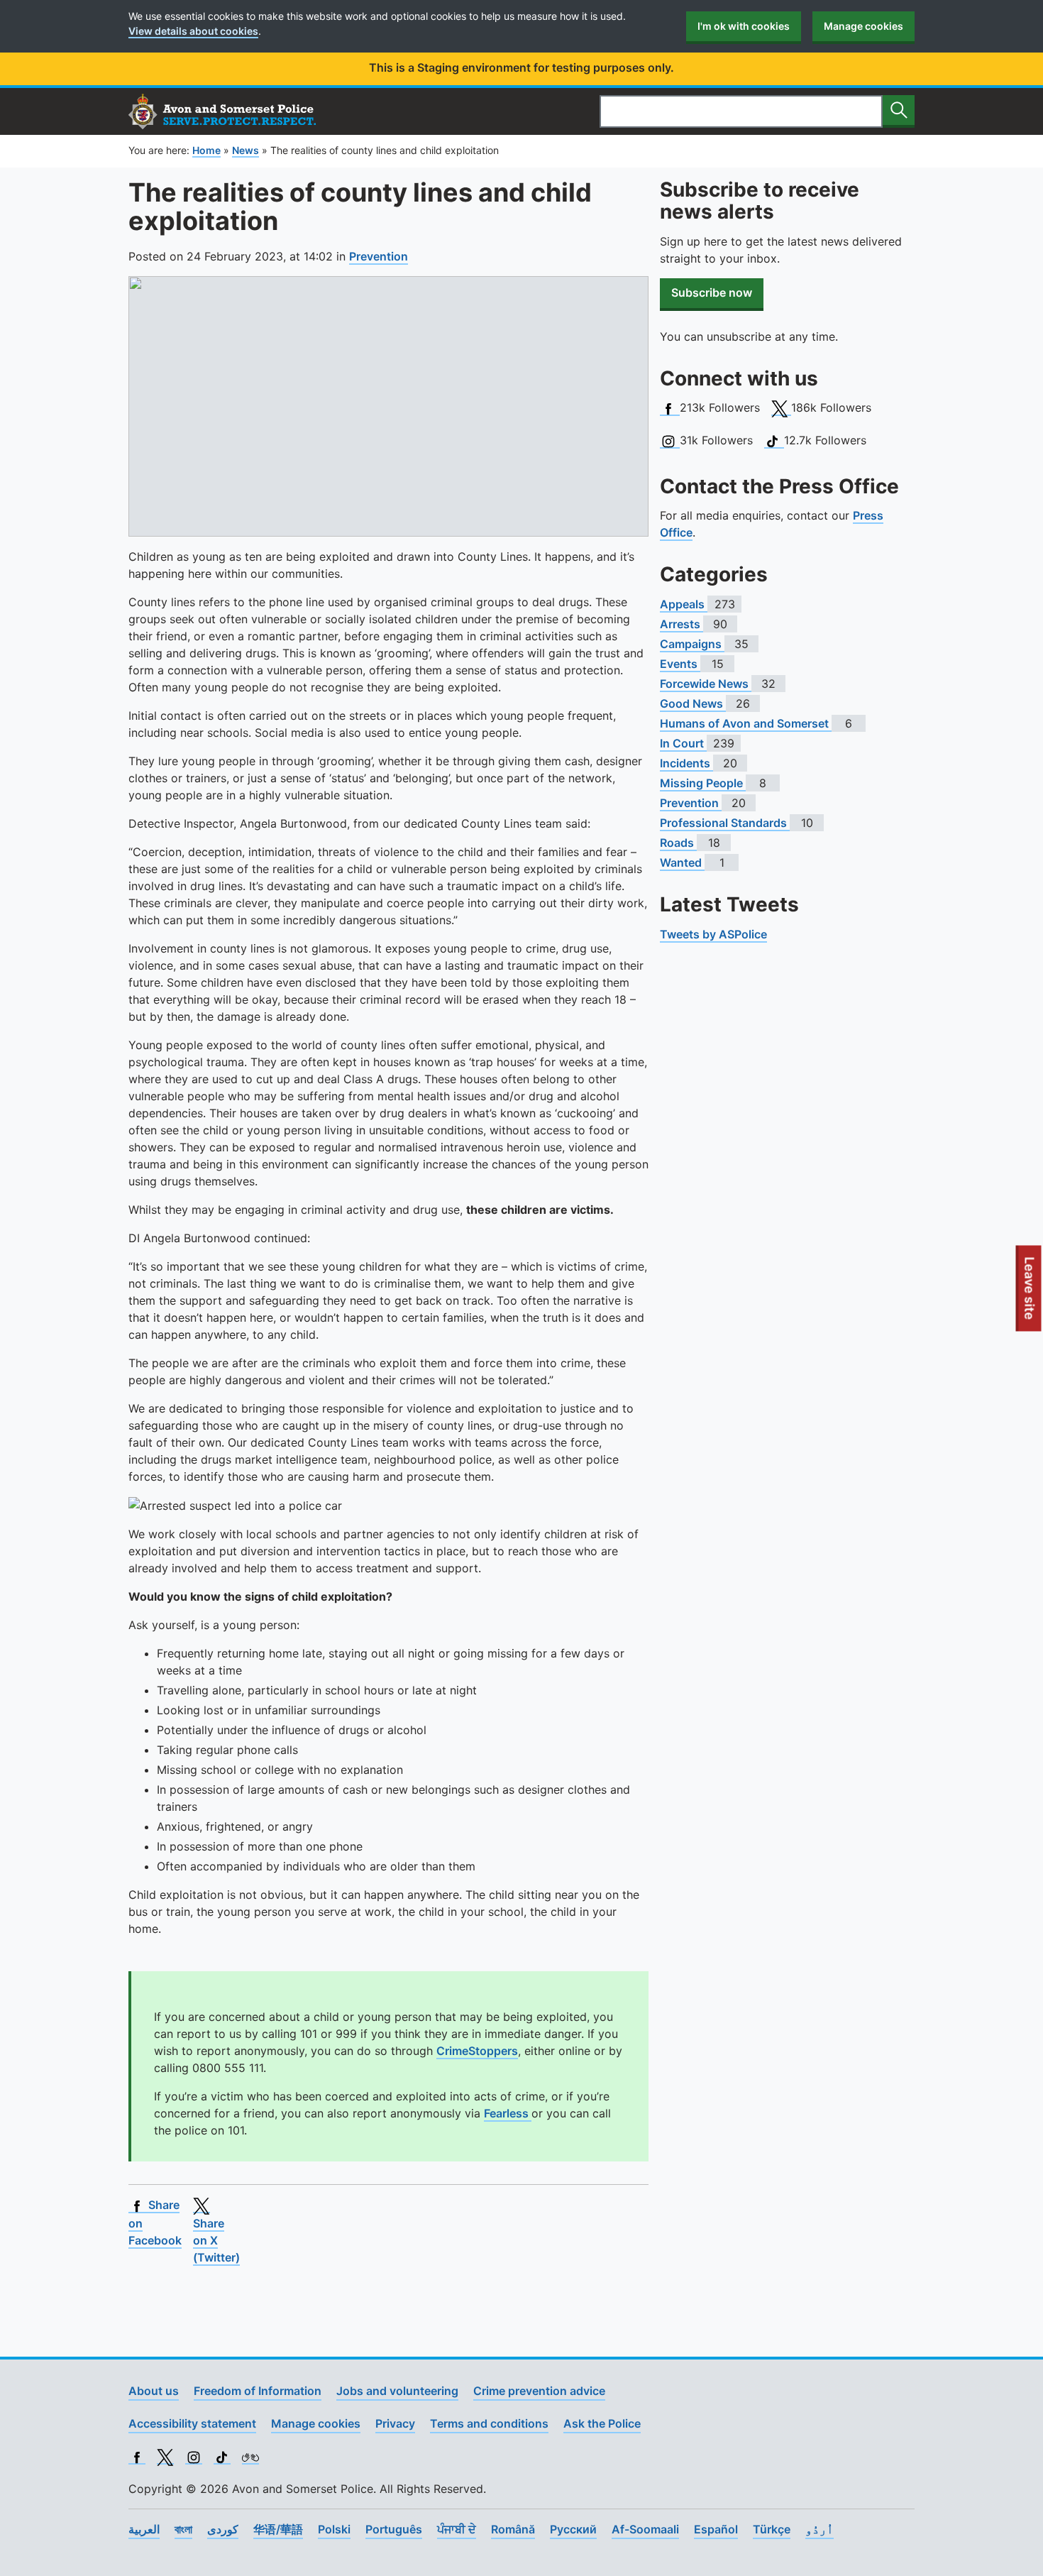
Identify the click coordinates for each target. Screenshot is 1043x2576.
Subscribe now (712, 292)
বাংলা (183, 2529)
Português (394, 2529)
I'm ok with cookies (744, 26)
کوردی (223, 2529)
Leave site (1030, 1293)
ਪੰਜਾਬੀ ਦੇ (457, 2529)
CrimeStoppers (477, 2051)
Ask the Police (602, 2423)
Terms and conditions (489, 2423)
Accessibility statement (192, 2423)
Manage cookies (863, 26)
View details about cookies (193, 31)
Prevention (379, 256)
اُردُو (819, 2529)
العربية (144, 2529)
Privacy (395, 2423)
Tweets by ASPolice (713, 934)
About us (154, 2391)
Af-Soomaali (645, 2529)
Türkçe (772, 2529)
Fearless (508, 2113)
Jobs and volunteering (397, 2391)
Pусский (573, 2529)
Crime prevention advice (539, 2391)
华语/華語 (278, 2529)
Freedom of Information (258, 2391)
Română (513, 2529)
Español (716, 2529)
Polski (334, 2529)
